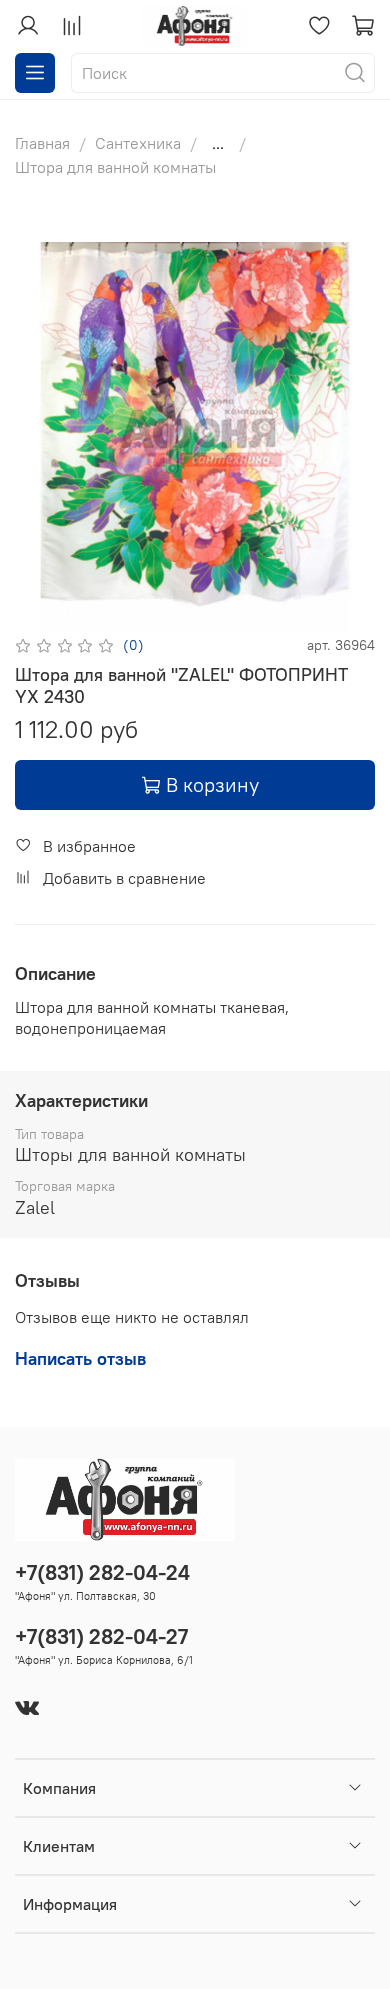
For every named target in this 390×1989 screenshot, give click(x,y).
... (218, 143)
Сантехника (138, 143)
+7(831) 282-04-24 (102, 1572)
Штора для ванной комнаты (115, 167)
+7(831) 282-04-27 (101, 1636)
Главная (42, 143)
